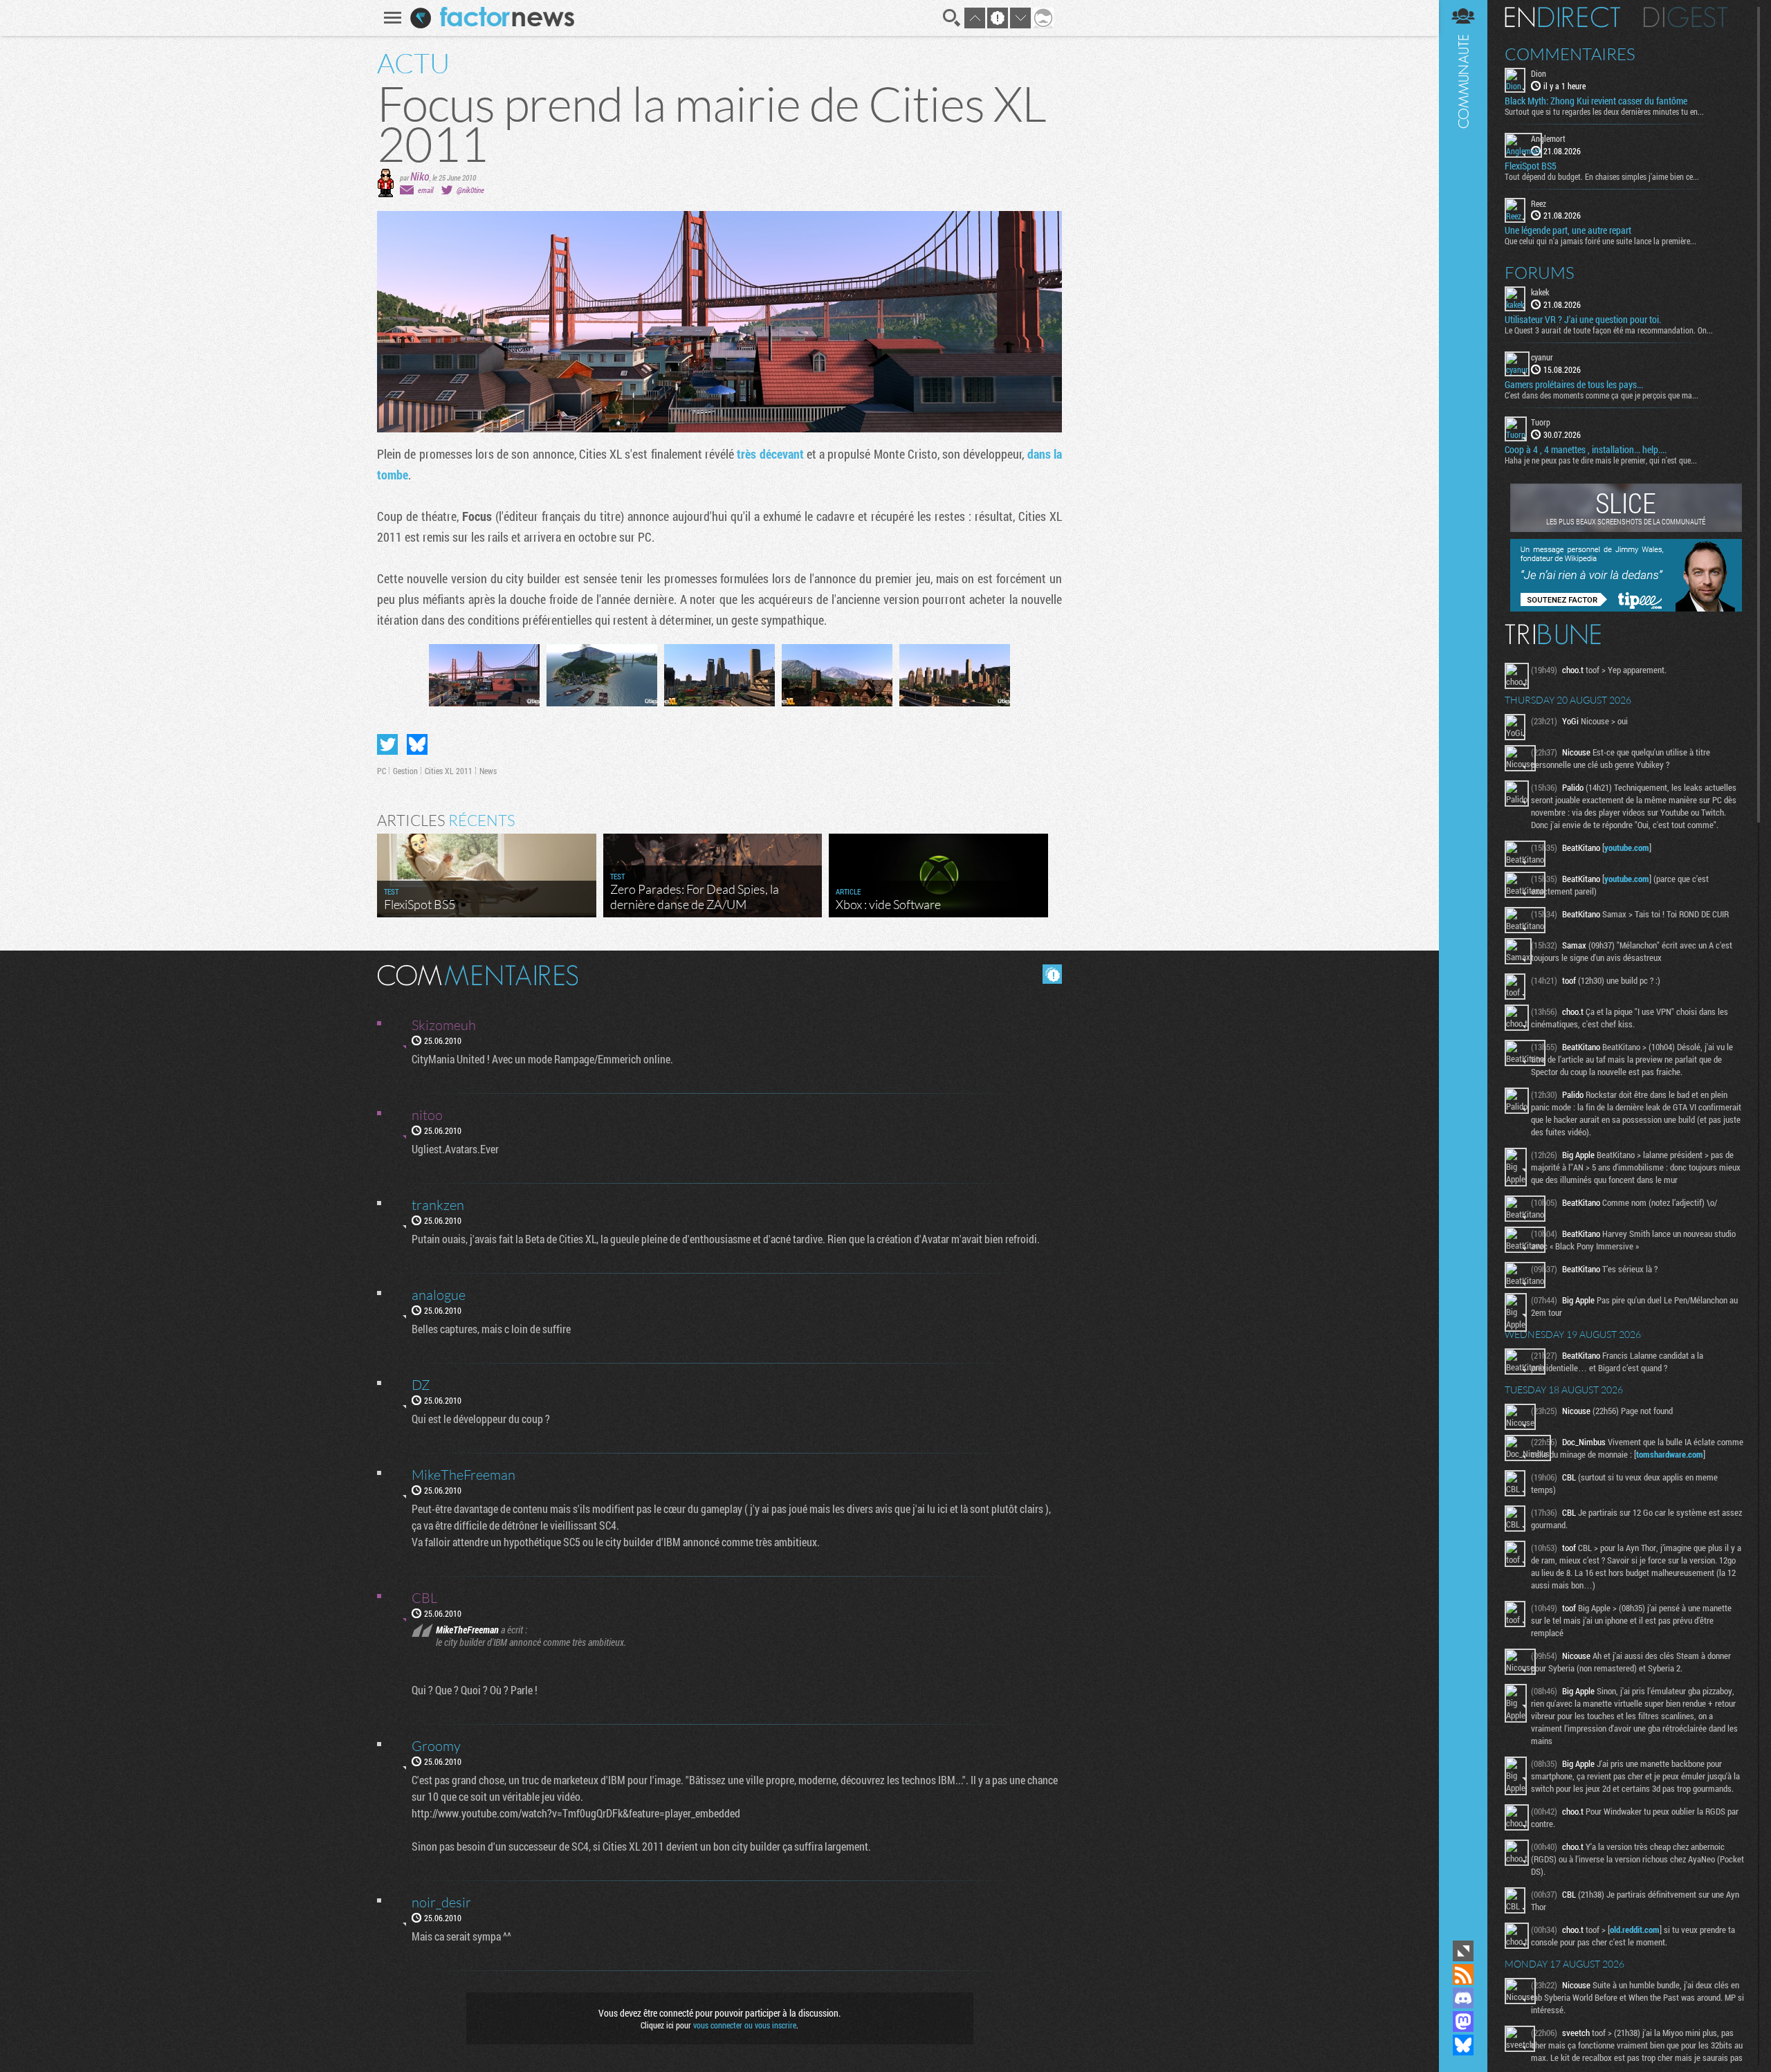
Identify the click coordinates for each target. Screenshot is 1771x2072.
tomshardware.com (1670, 1454)
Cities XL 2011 (449, 771)
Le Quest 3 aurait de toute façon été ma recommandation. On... (1609, 330)
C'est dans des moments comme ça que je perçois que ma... (1602, 395)
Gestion (405, 771)
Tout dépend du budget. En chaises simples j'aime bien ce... (1602, 176)
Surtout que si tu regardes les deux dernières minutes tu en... (1604, 111)
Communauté (1463, 969)
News (488, 771)
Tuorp (1541, 422)
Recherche (952, 18)
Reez (1539, 203)
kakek (1540, 292)
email (425, 190)
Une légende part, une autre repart (1568, 230)
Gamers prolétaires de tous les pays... (1574, 385)
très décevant (770, 454)
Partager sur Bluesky (417, 744)
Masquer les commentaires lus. (1052, 974)
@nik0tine (470, 190)
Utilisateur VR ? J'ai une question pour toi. (1583, 320)
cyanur (1542, 357)
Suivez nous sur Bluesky (1463, 2045)
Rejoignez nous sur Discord (1463, 1998)
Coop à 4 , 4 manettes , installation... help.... (1586, 450)
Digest (1686, 17)
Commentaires (1570, 54)
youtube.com (1627, 847)
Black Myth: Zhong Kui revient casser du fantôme (1596, 101)
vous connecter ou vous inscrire (745, 2025)
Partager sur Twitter (387, 744)
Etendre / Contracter (1463, 1951)
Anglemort (1548, 138)
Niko (420, 176)
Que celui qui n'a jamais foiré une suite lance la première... (1600, 241)
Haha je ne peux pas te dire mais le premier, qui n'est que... (1601, 460)
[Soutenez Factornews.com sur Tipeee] (1626, 608)
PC (382, 771)
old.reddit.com (1635, 1929)
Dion (1539, 73)
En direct (1562, 17)
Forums (1540, 273)
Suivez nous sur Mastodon (1463, 2021)
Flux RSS (1463, 1974)
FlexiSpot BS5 (1531, 166)
